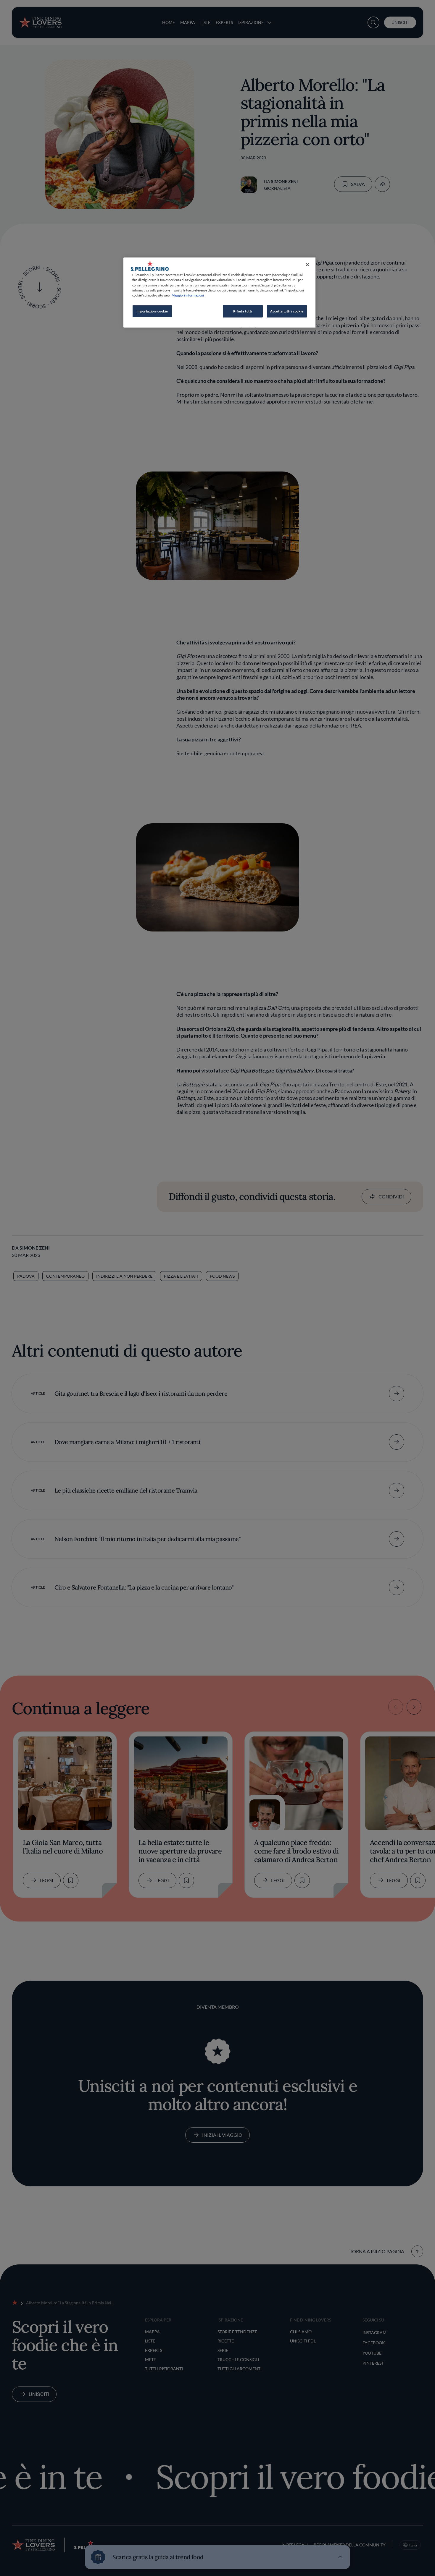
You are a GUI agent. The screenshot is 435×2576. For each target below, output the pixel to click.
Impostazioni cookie (152, 311)
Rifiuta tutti (243, 311)
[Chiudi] (307, 265)
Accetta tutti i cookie (287, 311)
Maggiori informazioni (188, 295)
